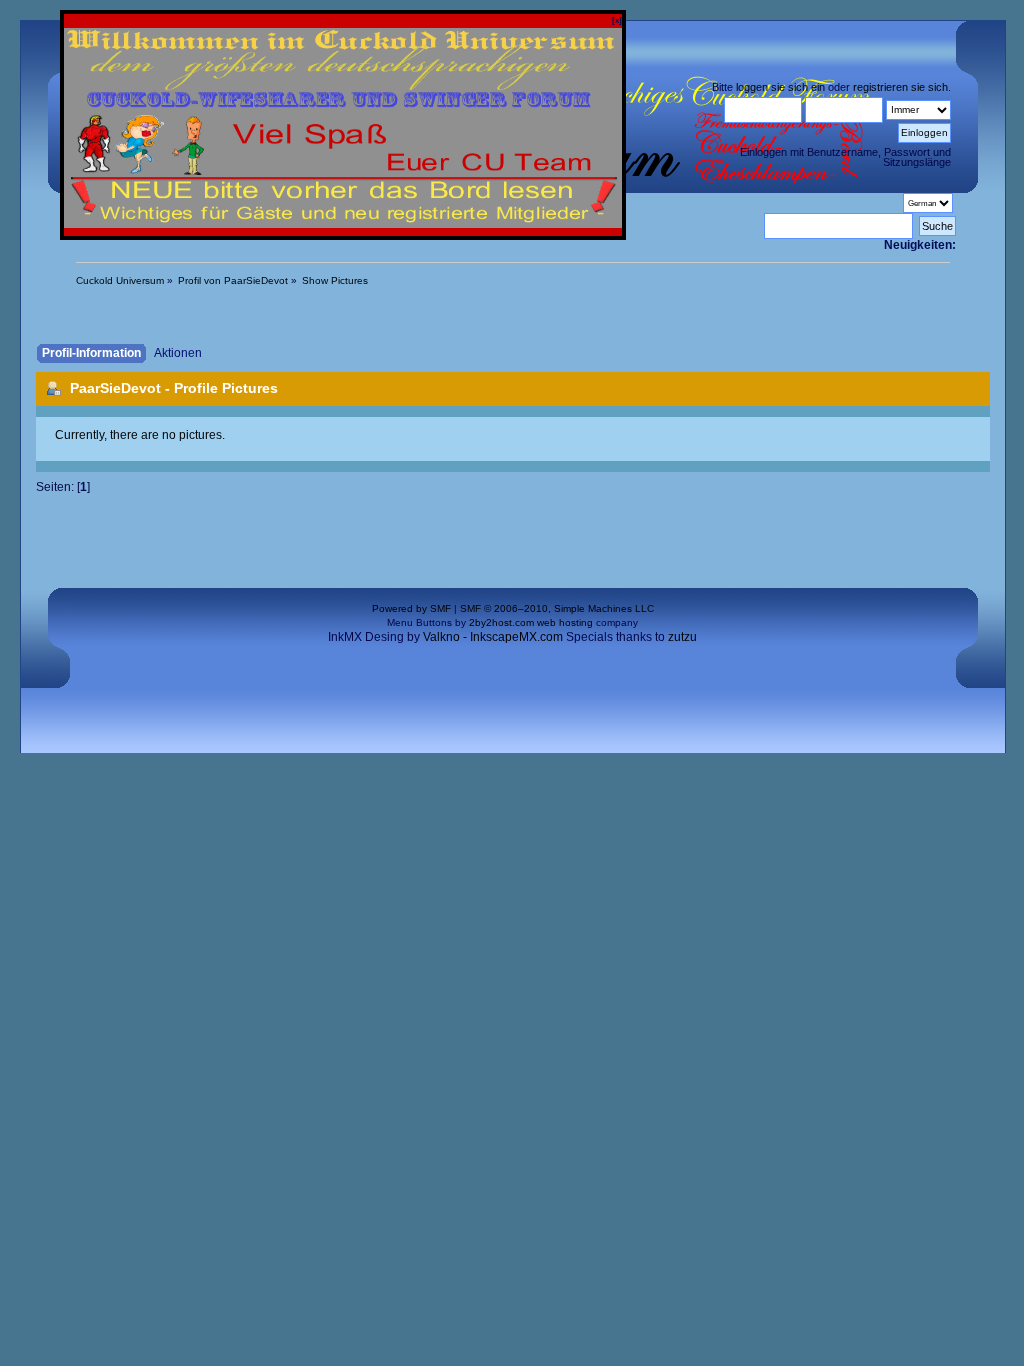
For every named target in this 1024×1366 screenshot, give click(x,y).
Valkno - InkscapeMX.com (493, 636)
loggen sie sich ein (780, 87)
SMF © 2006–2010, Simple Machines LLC (557, 608)
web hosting (565, 622)
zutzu (682, 636)
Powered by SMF (411, 608)
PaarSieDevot (115, 388)
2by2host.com (501, 622)
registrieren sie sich (900, 87)
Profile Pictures (226, 388)
